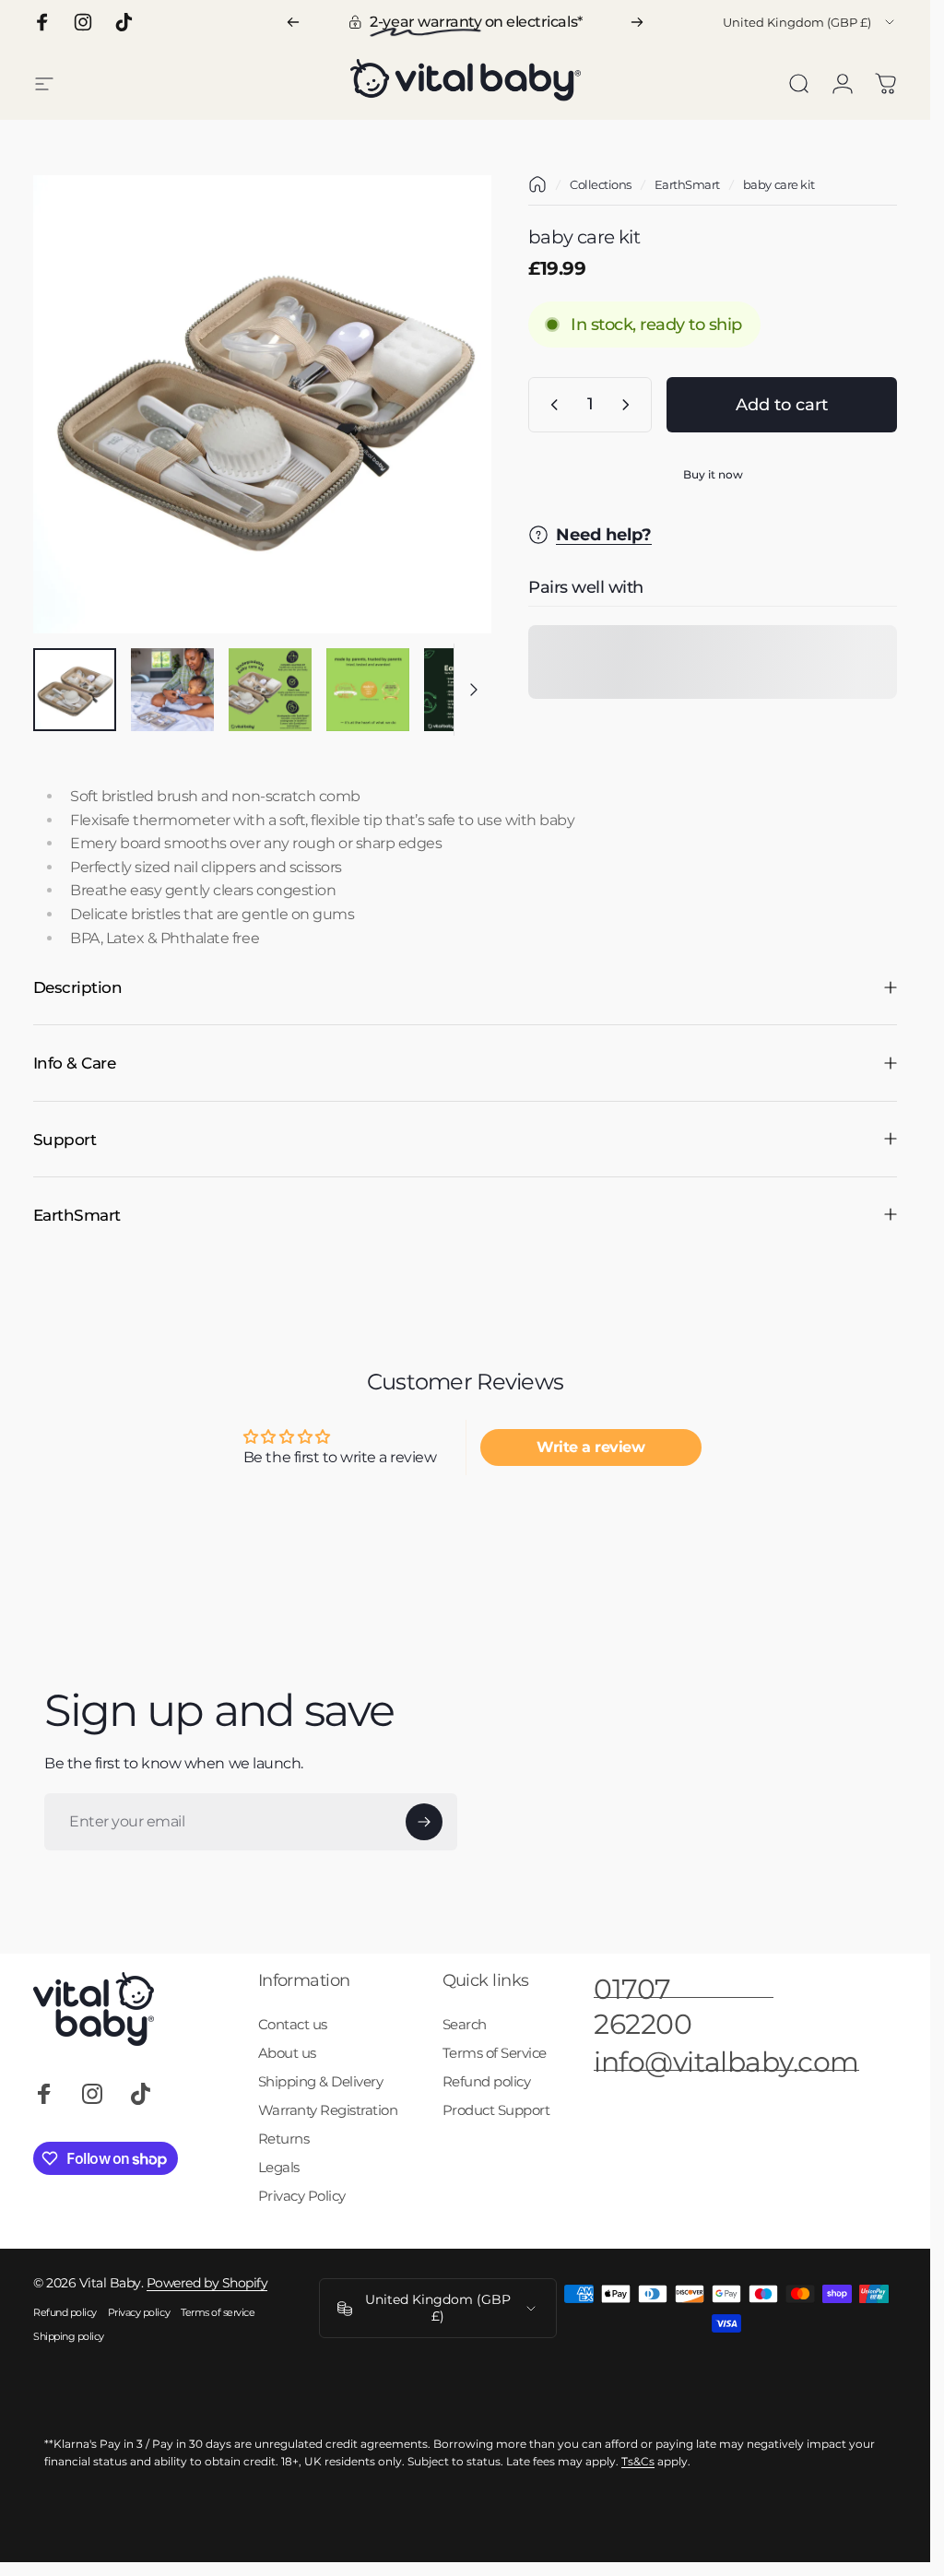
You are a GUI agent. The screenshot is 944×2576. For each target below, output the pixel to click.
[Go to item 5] (466, 690)
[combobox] (810, 22)
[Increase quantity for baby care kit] (630, 405)
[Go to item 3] (270, 690)
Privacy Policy (302, 2196)
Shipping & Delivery (321, 2081)
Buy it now (713, 474)
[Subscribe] (424, 1822)
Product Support (496, 2110)
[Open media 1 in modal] (262, 404)
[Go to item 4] (368, 690)
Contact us (293, 2024)
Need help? (604, 534)
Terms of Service (495, 2053)
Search (465, 2024)
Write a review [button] (590, 1446)
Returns (284, 2139)
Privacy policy (139, 2312)
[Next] (637, 22)
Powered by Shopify (207, 2283)
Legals (279, 2167)
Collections (601, 184)
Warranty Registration (328, 2110)
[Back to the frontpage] (537, 184)
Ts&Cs (638, 2461)
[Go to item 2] (172, 690)
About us (287, 2053)
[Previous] (293, 22)
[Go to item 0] (75, 690)
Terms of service (218, 2312)
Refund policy (487, 2081)
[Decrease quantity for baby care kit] (550, 405)
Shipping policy (69, 2336)
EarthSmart (687, 184)
